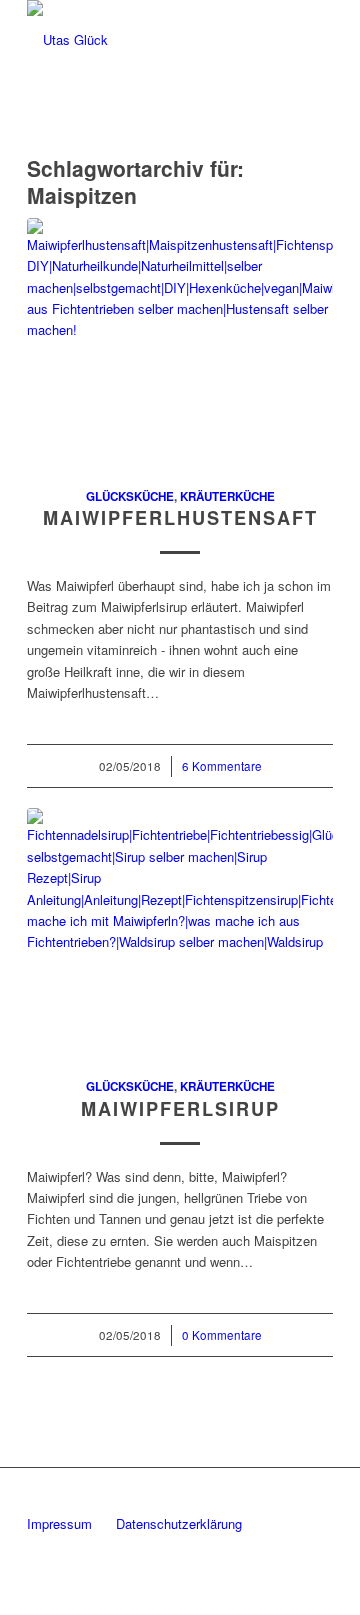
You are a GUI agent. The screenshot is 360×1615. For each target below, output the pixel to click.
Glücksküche (130, 496)
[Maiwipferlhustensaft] (180, 341)
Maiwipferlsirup (180, 1109)
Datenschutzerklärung (179, 1523)
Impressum (59, 1523)
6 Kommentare (222, 766)
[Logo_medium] (149, 40)
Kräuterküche (227, 496)
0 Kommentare (222, 1335)
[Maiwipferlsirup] (180, 931)
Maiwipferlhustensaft (180, 518)
